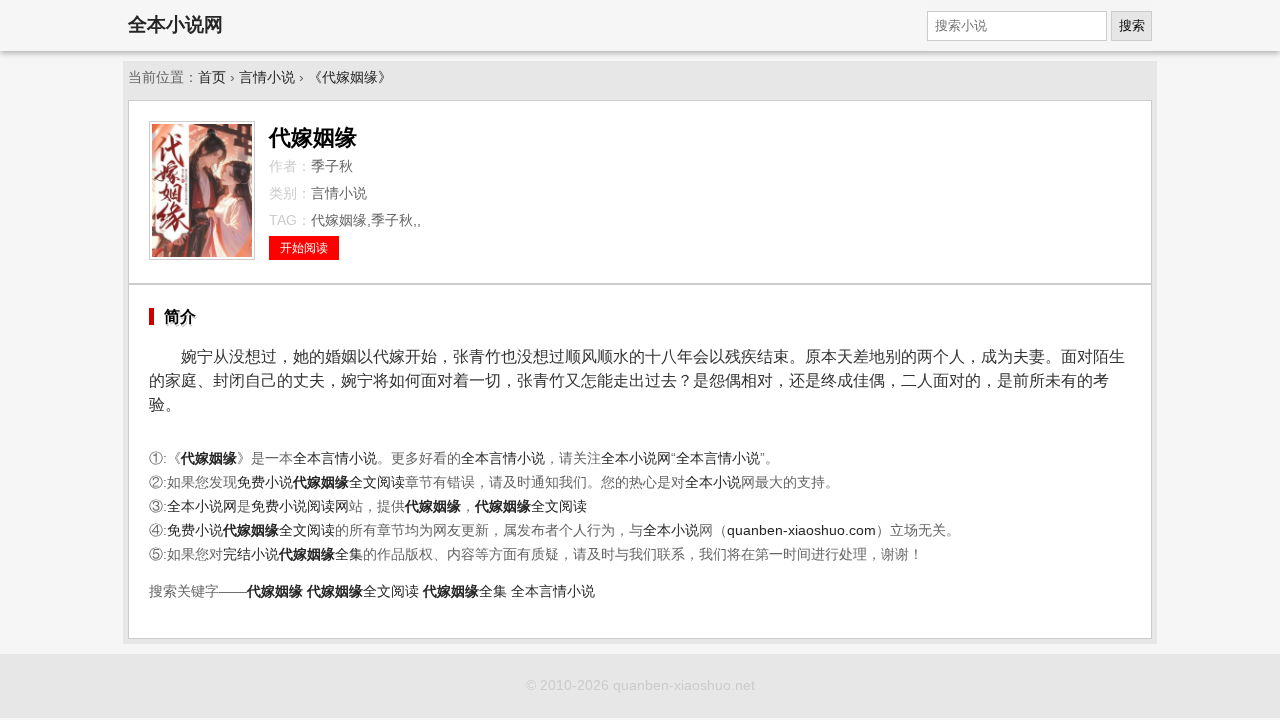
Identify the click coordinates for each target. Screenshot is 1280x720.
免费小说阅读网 (300, 506)
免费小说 (265, 482)
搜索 (1132, 25)
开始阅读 (304, 248)
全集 (321, 554)
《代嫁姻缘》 (350, 77)
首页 (212, 77)
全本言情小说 (335, 458)
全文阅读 (349, 482)
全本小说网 (175, 24)
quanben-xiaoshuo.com (801, 530)
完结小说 (251, 554)
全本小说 (713, 482)
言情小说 (267, 77)
